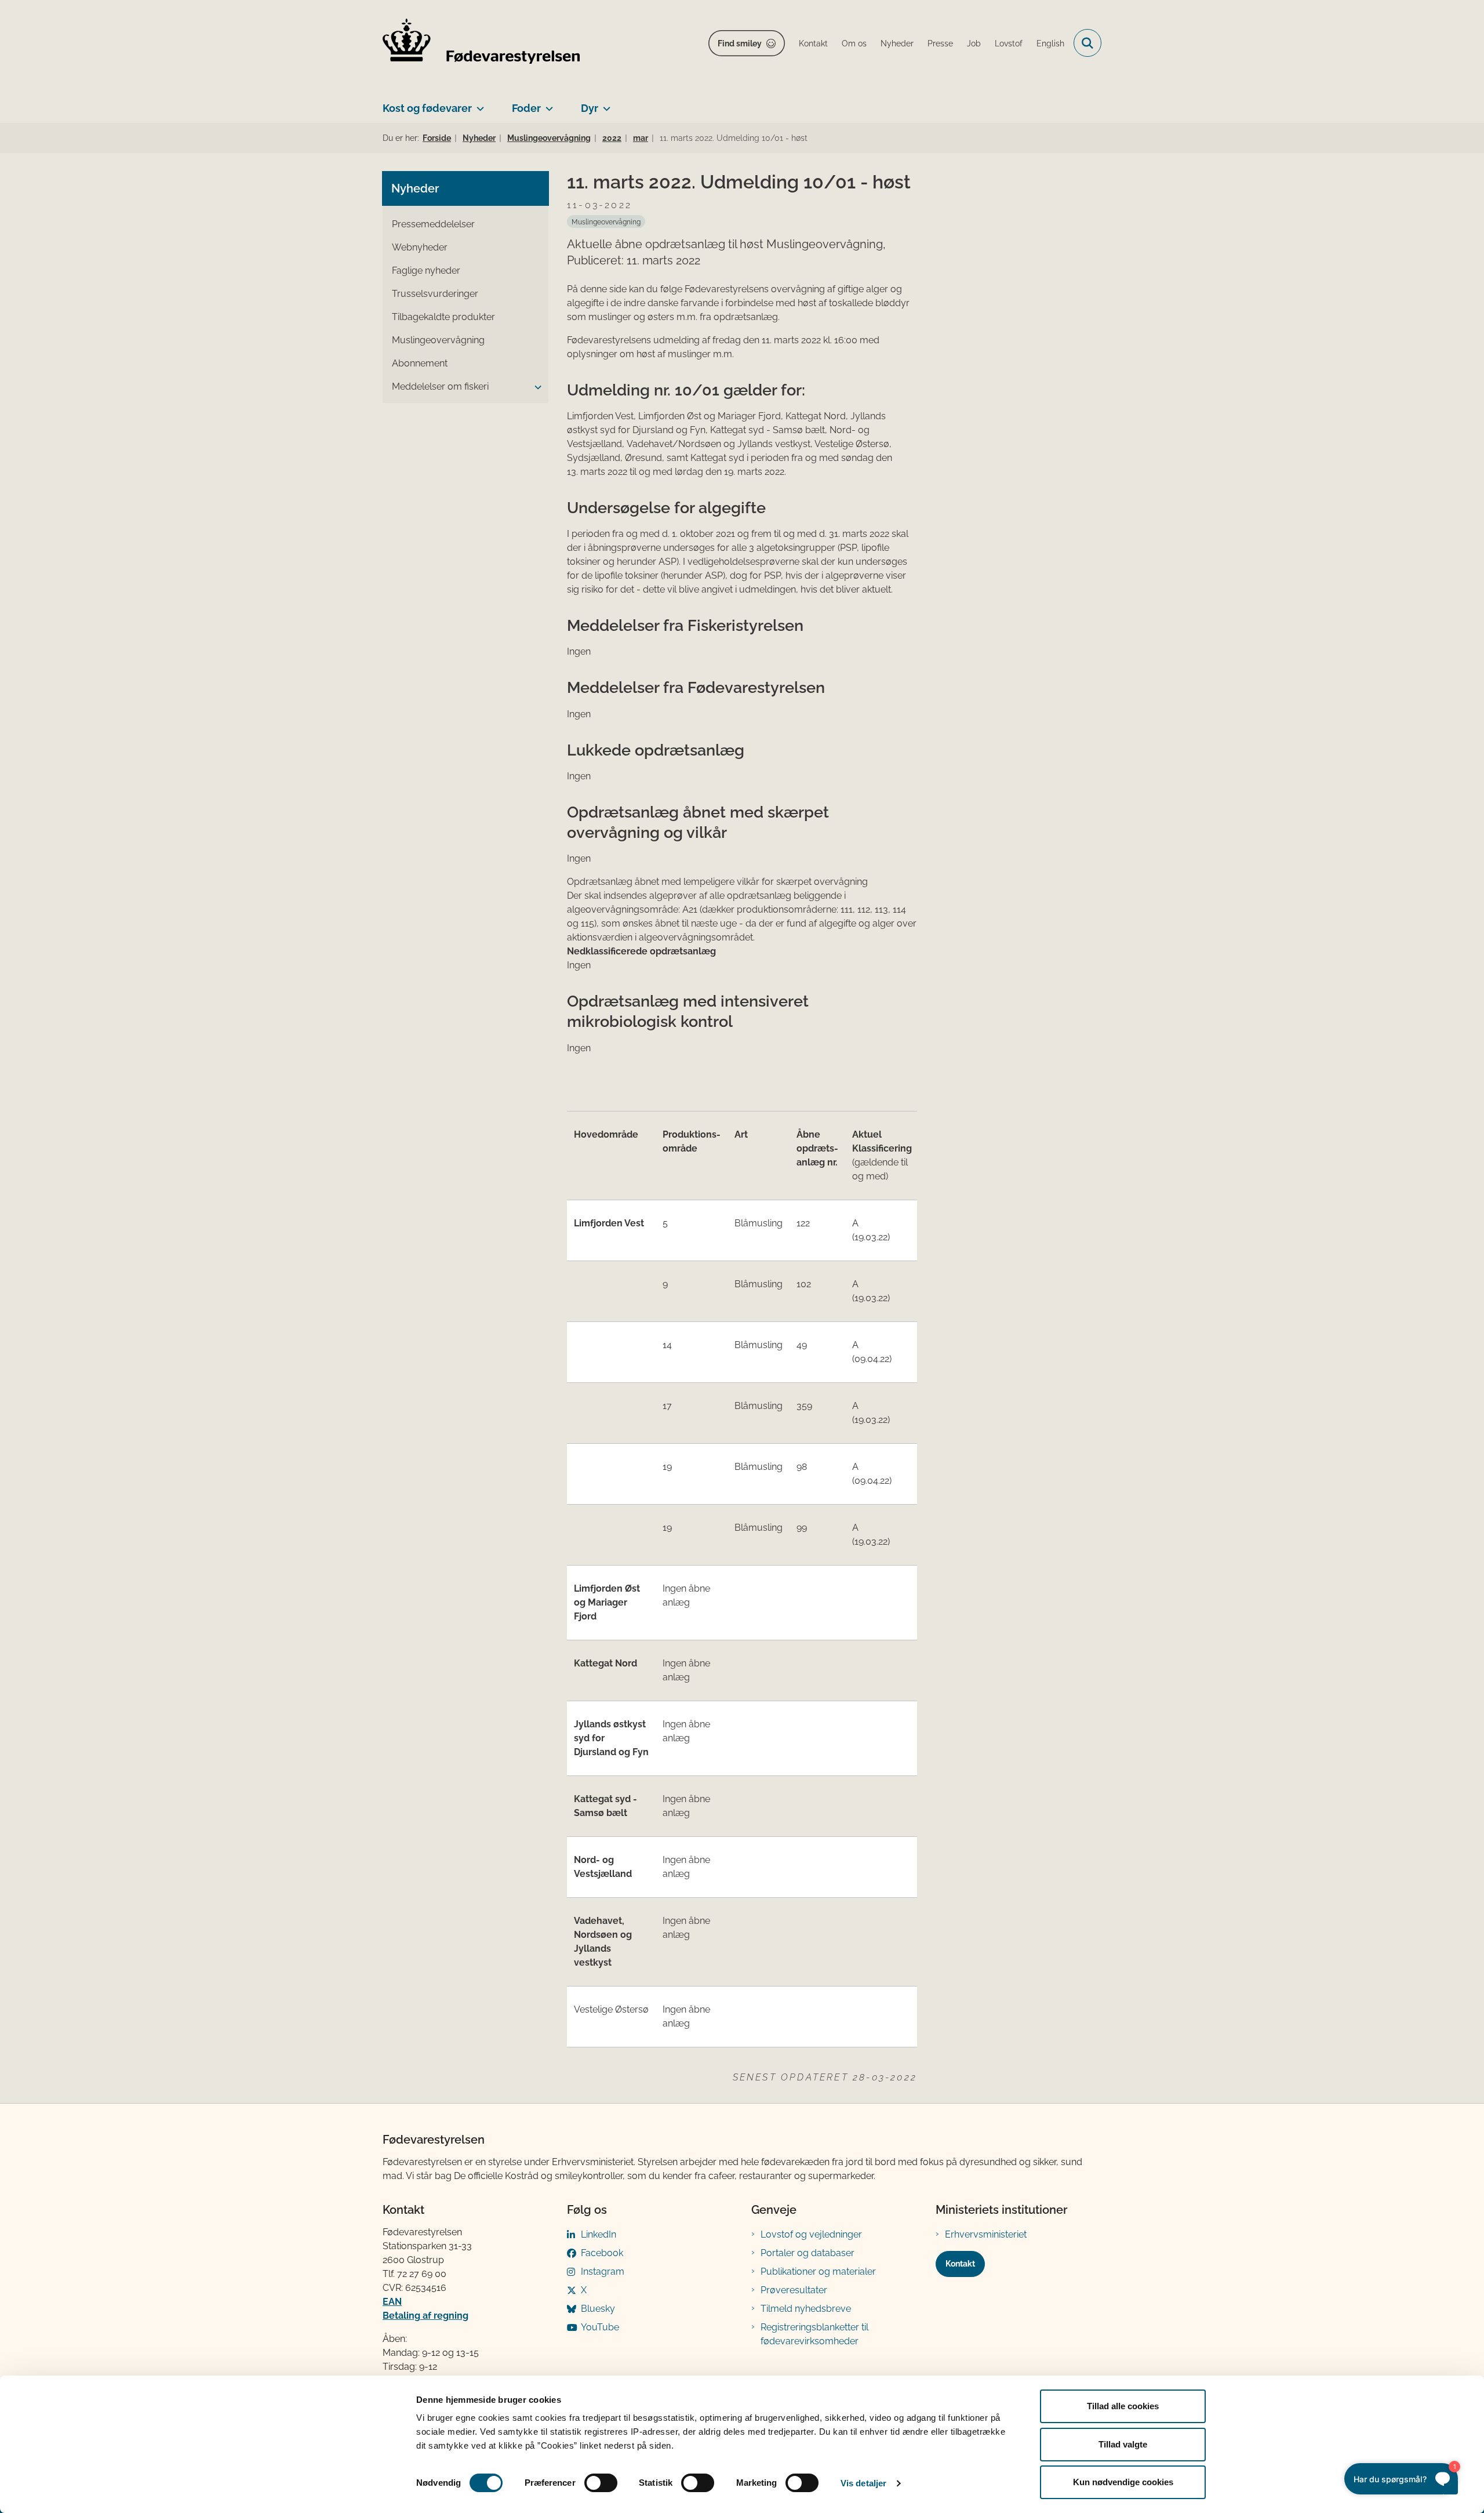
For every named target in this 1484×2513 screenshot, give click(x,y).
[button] (535, 387)
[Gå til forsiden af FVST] (481, 43)
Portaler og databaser (808, 2253)
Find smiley (740, 43)
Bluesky (598, 2309)
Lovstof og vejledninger (811, 2234)
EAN (392, 2302)
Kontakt (960, 2264)
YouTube (600, 2327)
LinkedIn (599, 2234)
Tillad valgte (1123, 2444)
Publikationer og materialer (818, 2271)
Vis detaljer (863, 2483)
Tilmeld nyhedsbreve (806, 2309)
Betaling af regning (425, 2316)
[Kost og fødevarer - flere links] (478, 104)
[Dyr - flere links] (604, 104)
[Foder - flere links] (547, 104)
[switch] (601, 2483)
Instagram (603, 2271)
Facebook (602, 2253)
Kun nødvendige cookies (1123, 2482)
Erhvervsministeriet (986, 2234)
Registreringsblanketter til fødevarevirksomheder (814, 2334)
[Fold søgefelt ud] (1087, 43)
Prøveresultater (794, 2290)
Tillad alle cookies (1123, 2406)
